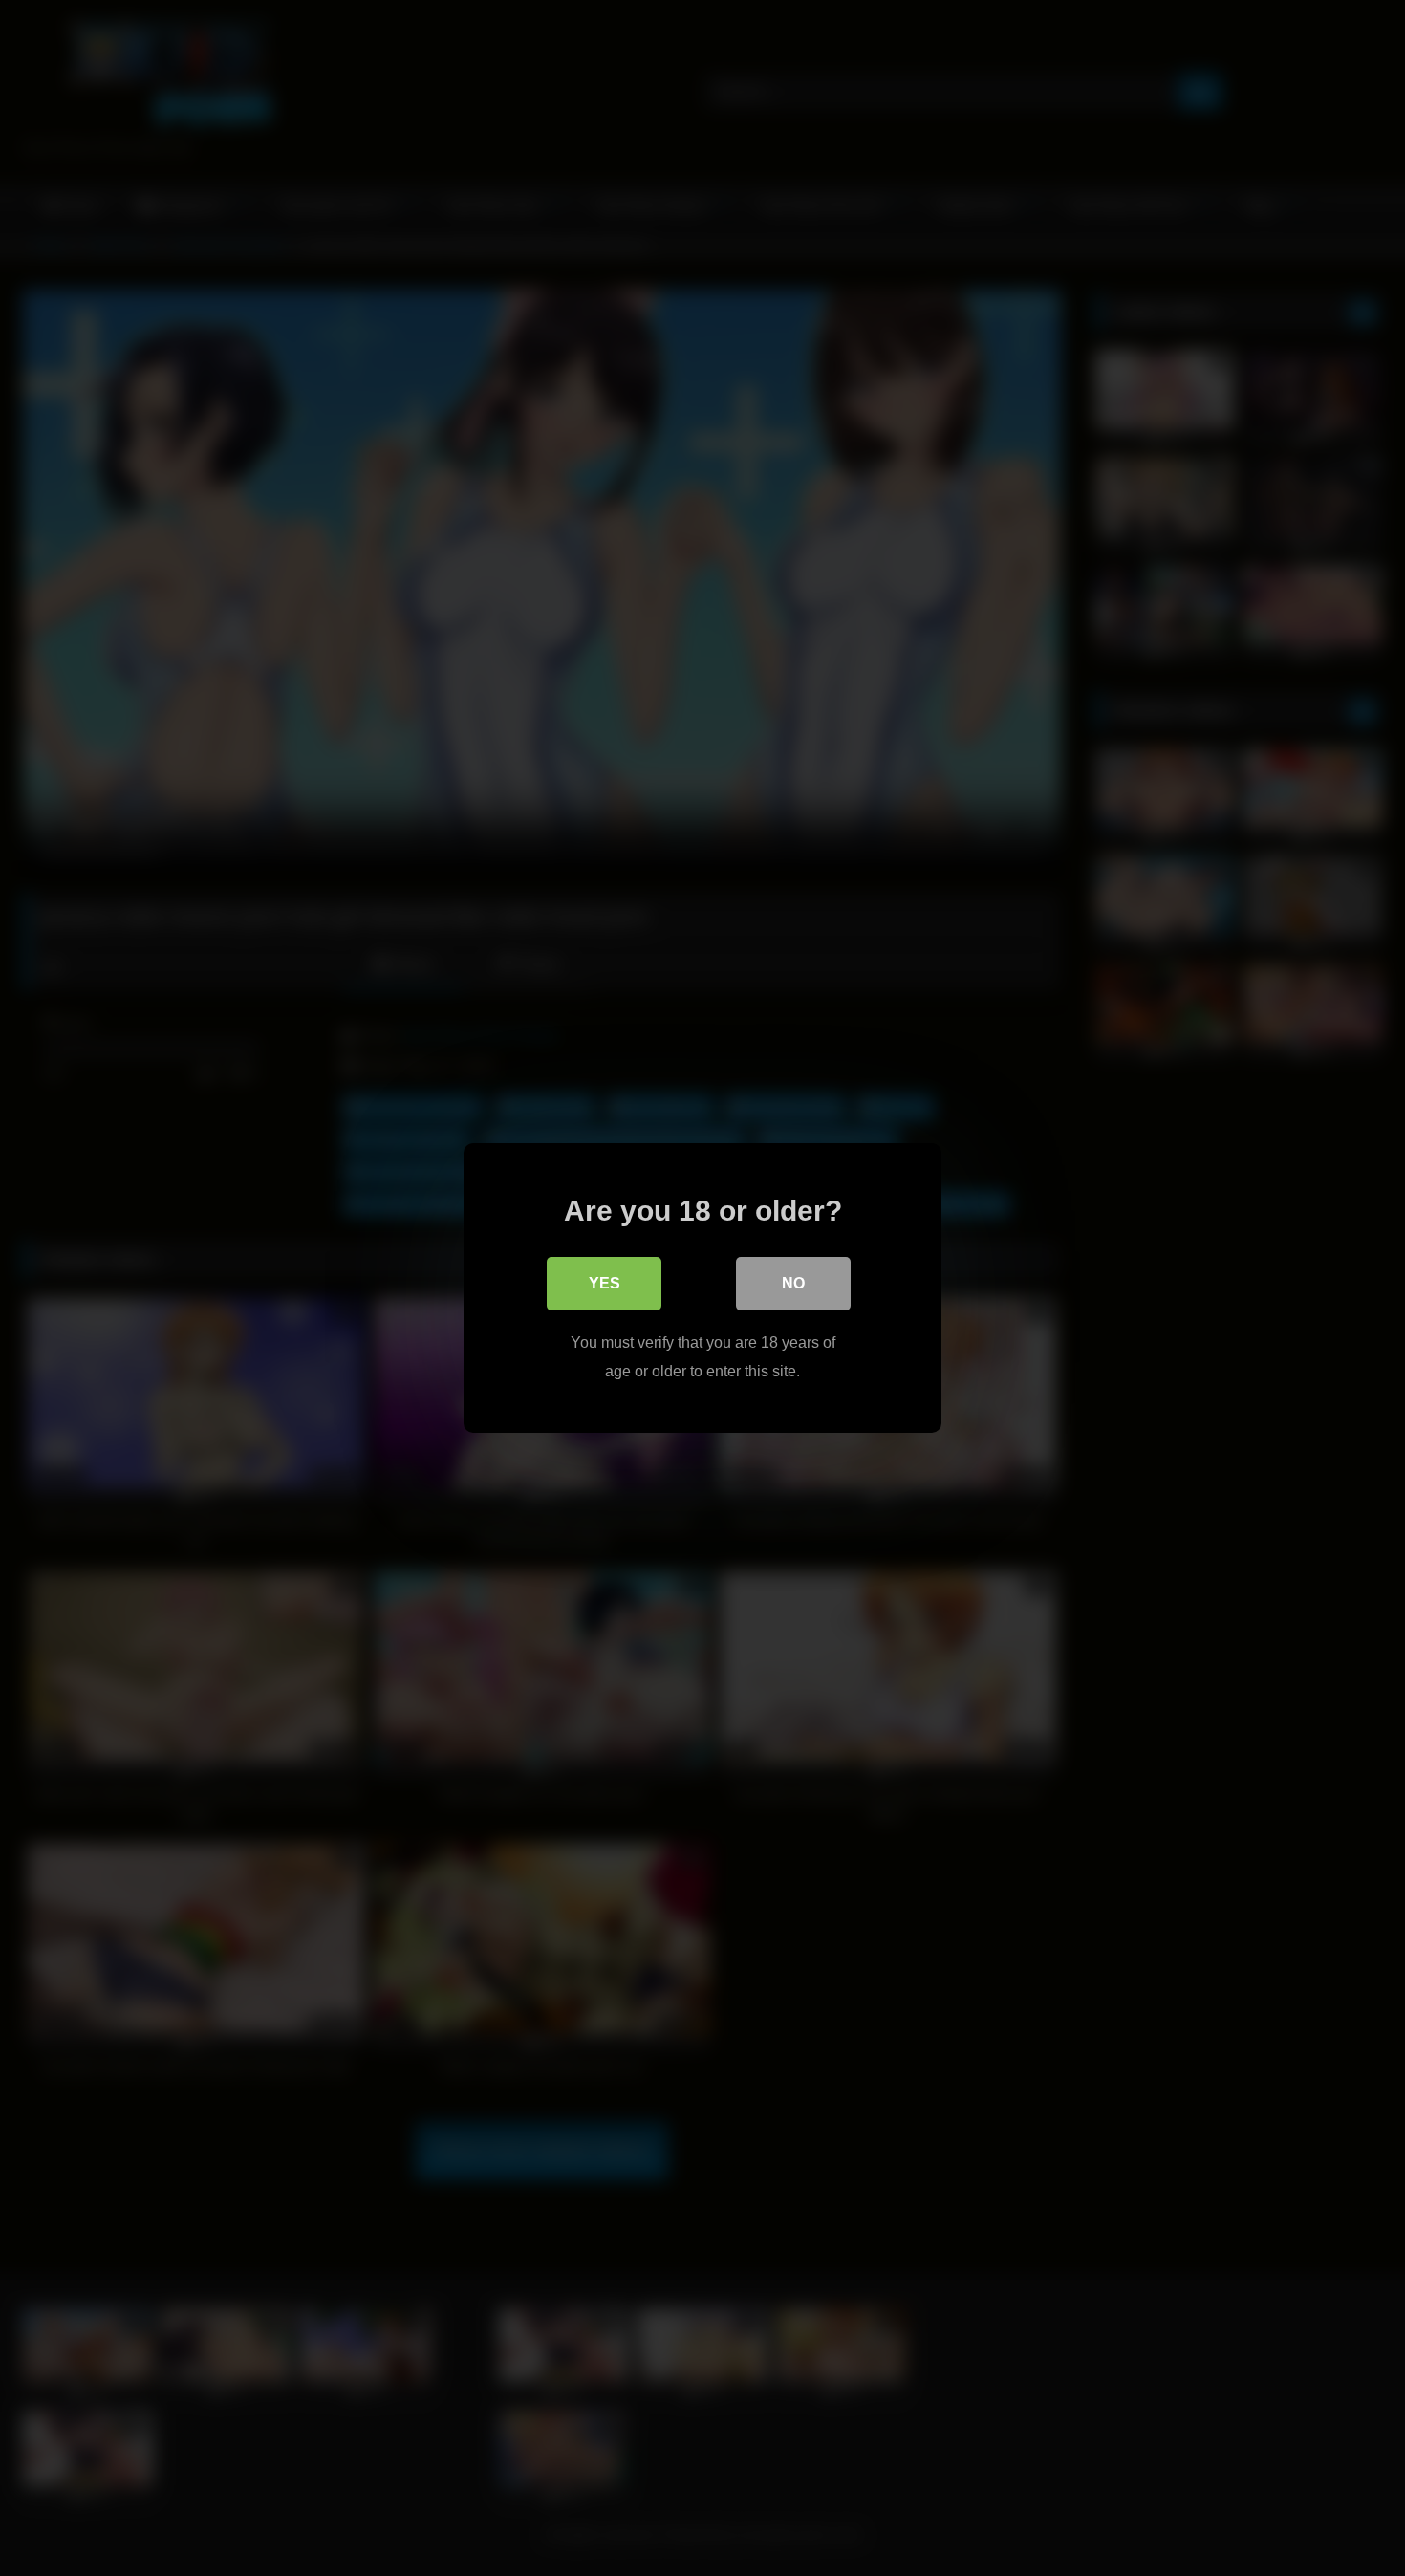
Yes (605, 1283)
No (793, 1283)
